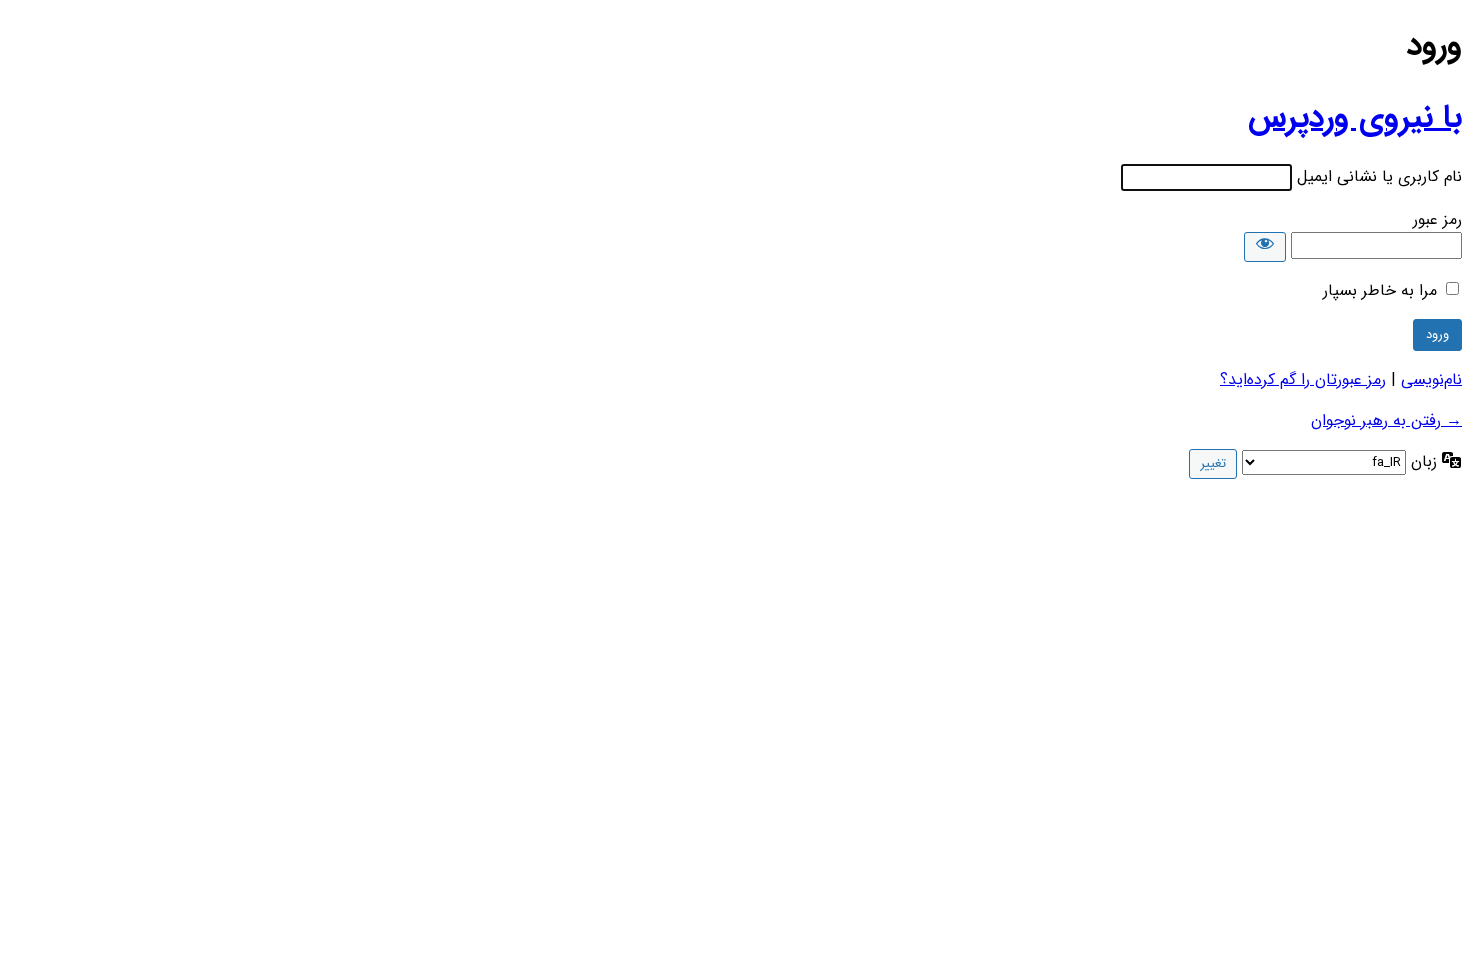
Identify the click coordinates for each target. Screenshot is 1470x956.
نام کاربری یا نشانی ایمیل (1379, 176)
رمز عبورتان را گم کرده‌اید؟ (1303, 379)
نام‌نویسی (1431, 379)
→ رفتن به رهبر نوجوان (1386, 420)
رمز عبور (1437, 219)
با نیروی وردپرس (1355, 118)
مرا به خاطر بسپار (1380, 290)
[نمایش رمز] (1265, 247)
